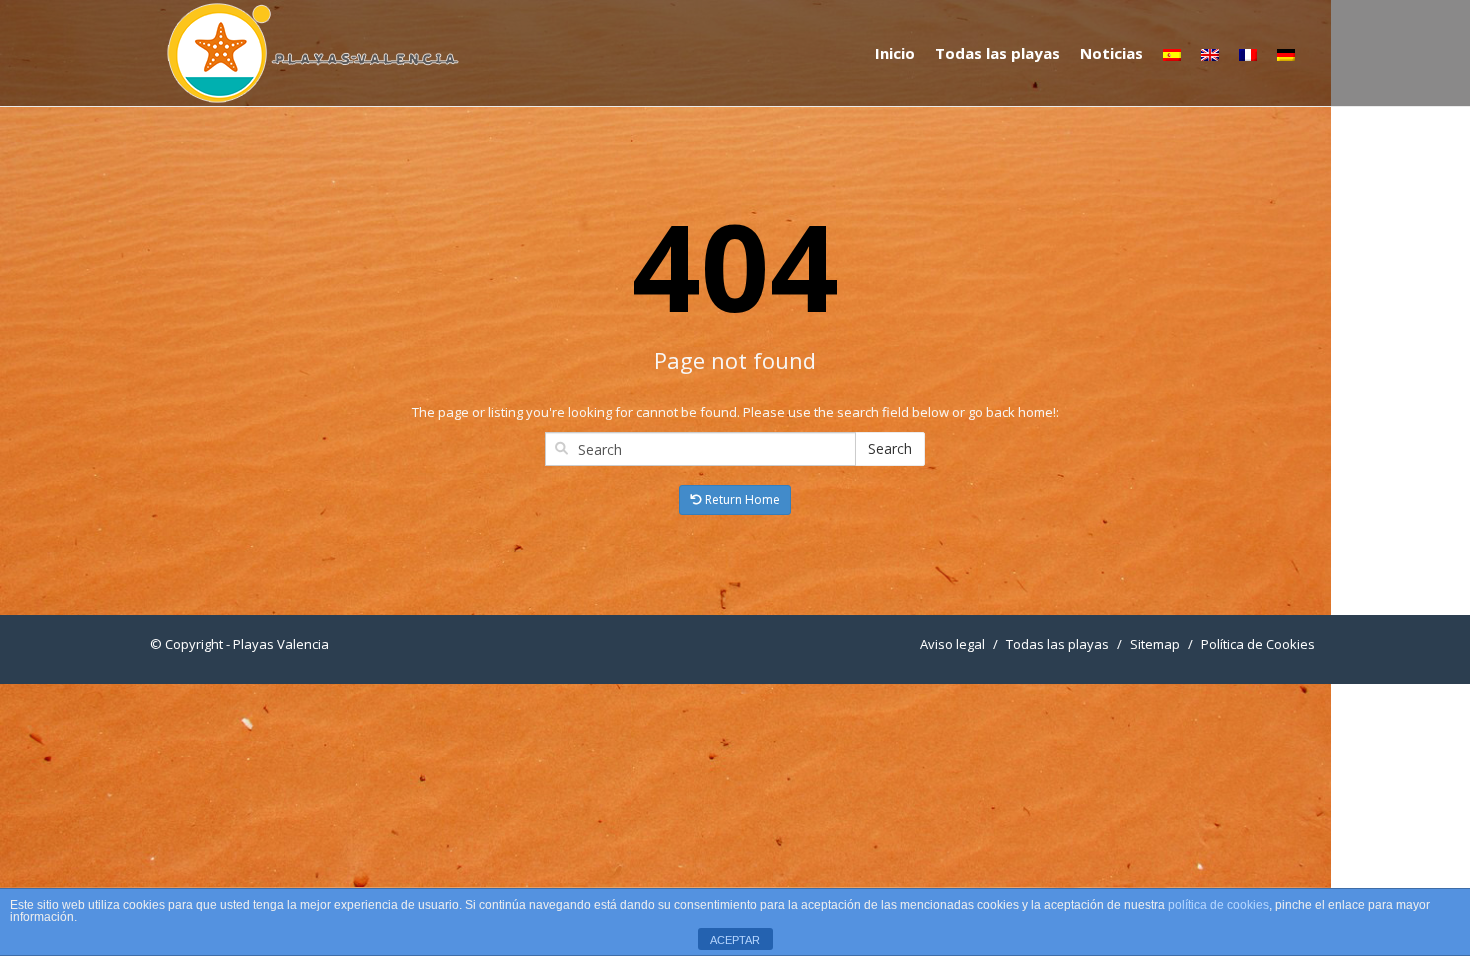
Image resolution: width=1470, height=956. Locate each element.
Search (890, 448)
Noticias (1111, 53)
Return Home (741, 499)
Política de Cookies (1258, 644)
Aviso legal (952, 644)
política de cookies (1218, 905)
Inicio (895, 53)
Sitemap (1155, 644)
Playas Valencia (281, 644)
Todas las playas (997, 53)
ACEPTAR (735, 940)
